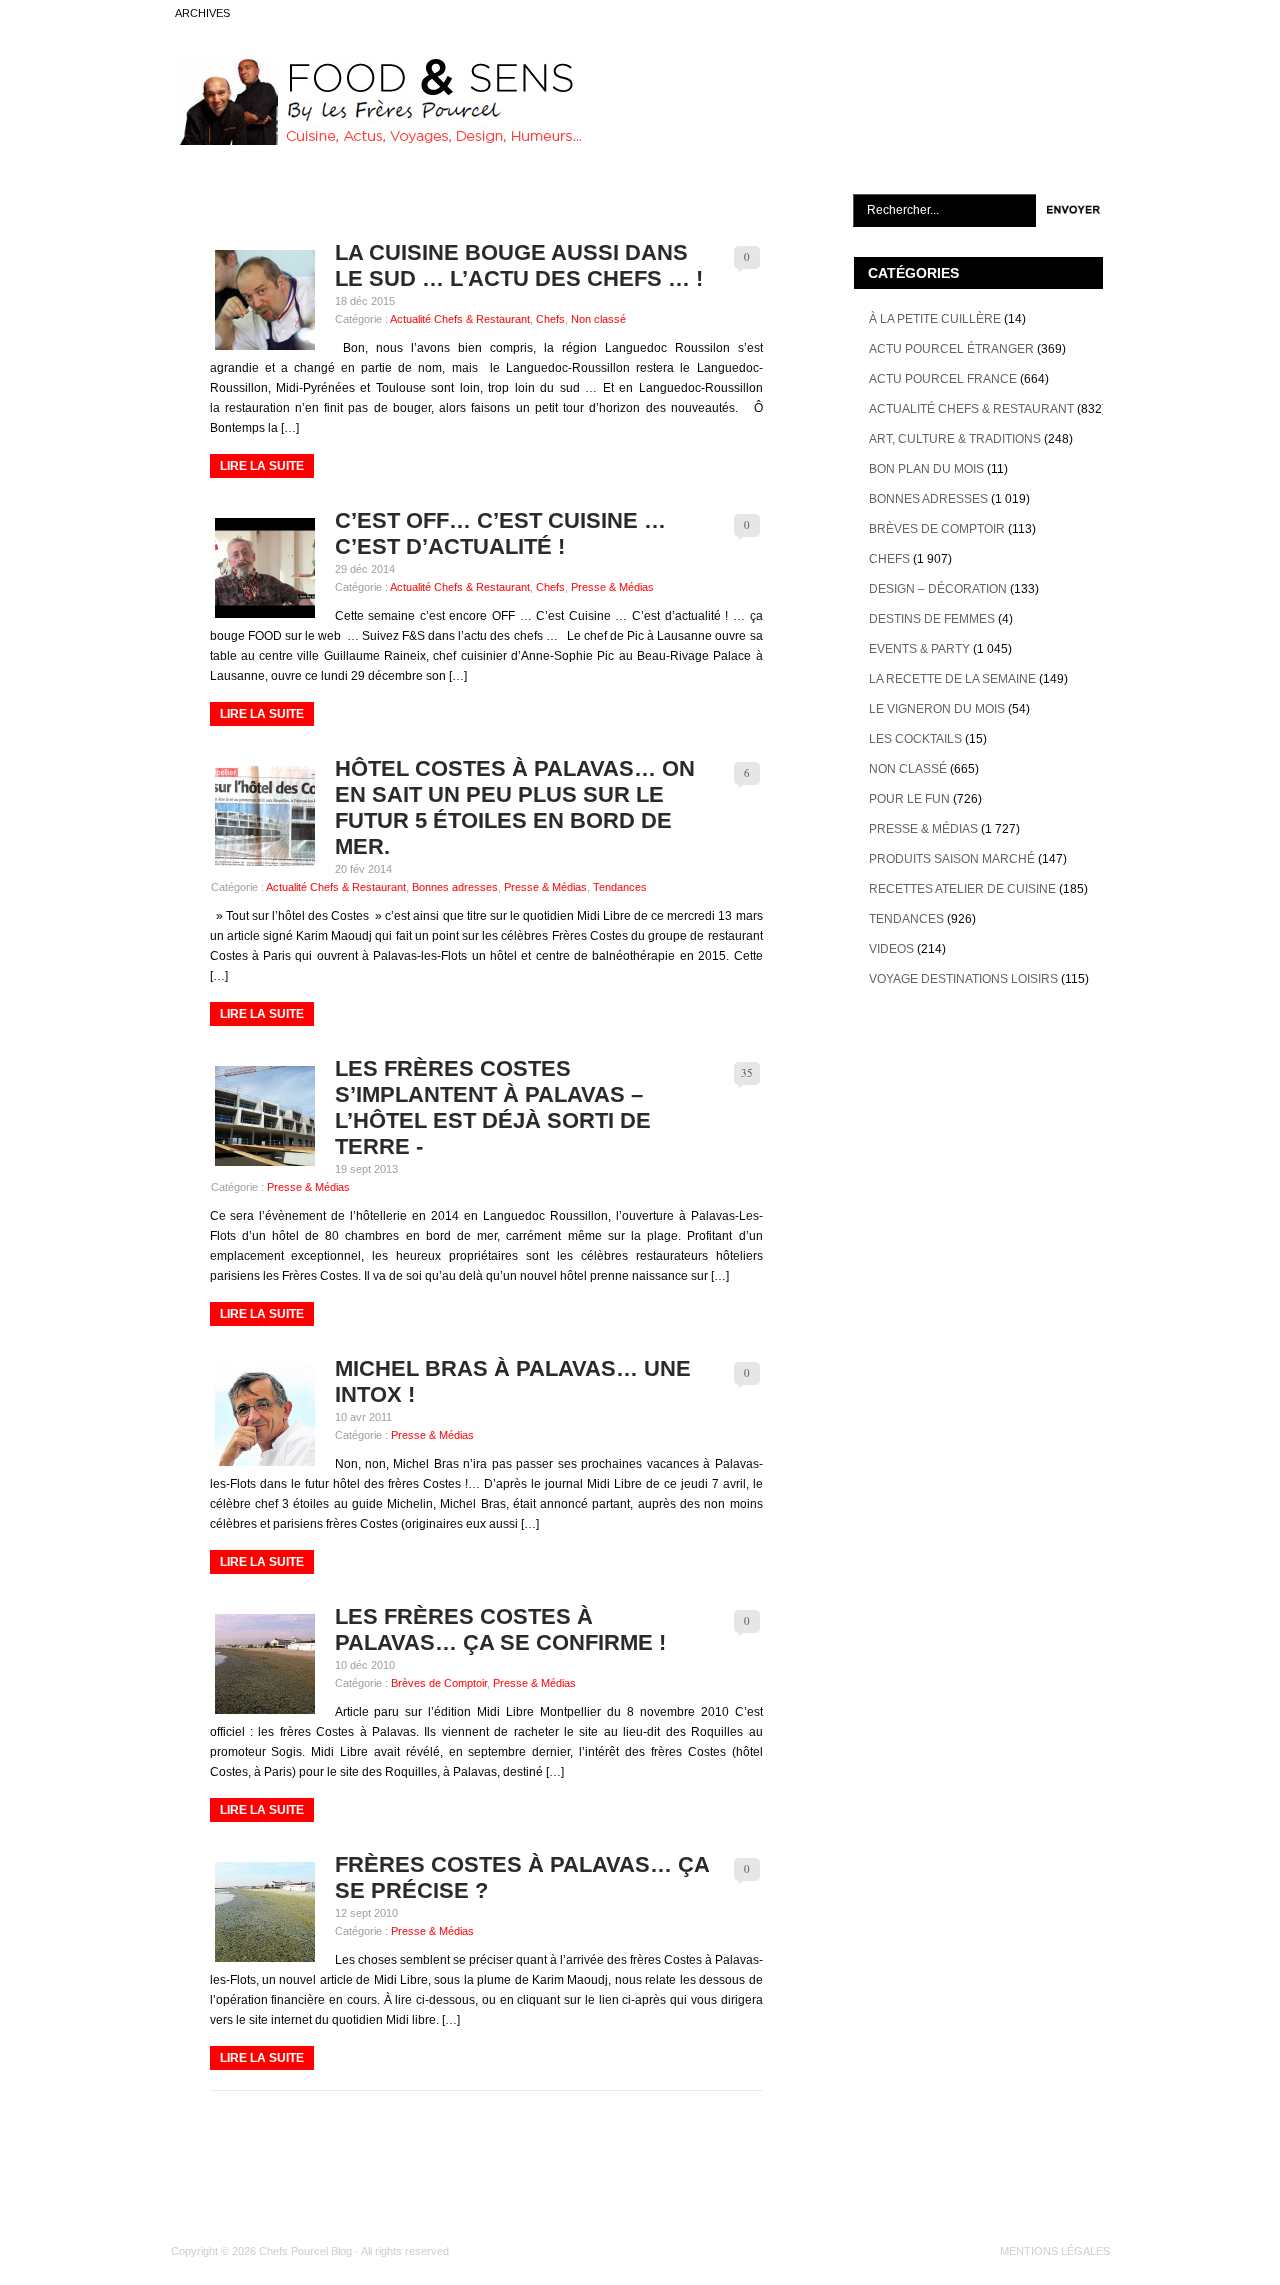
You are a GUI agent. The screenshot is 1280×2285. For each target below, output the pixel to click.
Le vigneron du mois (937, 709)
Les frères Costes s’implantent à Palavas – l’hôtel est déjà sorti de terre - (493, 1107)
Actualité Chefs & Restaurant (460, 319)
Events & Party (919, 649)
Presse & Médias (612, 587)
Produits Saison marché (952, 859)
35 (747, 1072)
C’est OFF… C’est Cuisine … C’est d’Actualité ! (500, 533)
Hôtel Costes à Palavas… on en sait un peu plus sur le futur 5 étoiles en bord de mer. (515, 807)
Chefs (550, 319)
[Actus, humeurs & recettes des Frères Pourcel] (377, 141)
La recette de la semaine (952, 679)
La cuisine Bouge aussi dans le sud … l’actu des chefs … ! (519, 265)
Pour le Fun (909, 799)
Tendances (620, 887)
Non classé (598, 319)
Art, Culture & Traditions (955, 439)
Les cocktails (915, 739)
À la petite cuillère (935, 319)
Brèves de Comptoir (439, 1683)
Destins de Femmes (932, 619)
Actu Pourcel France (943, 379)
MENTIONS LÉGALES (1055, 2251)
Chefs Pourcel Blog (305, 2251)
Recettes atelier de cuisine (962, 889)
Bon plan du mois (926, 469)
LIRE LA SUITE (262, 466)
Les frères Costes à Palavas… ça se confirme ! (500, 1629)
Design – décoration (938, 589)
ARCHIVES (202, 13)
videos (891, 949)
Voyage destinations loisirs (963, 979)
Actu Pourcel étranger (951, 349)
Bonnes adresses (455, 887)
